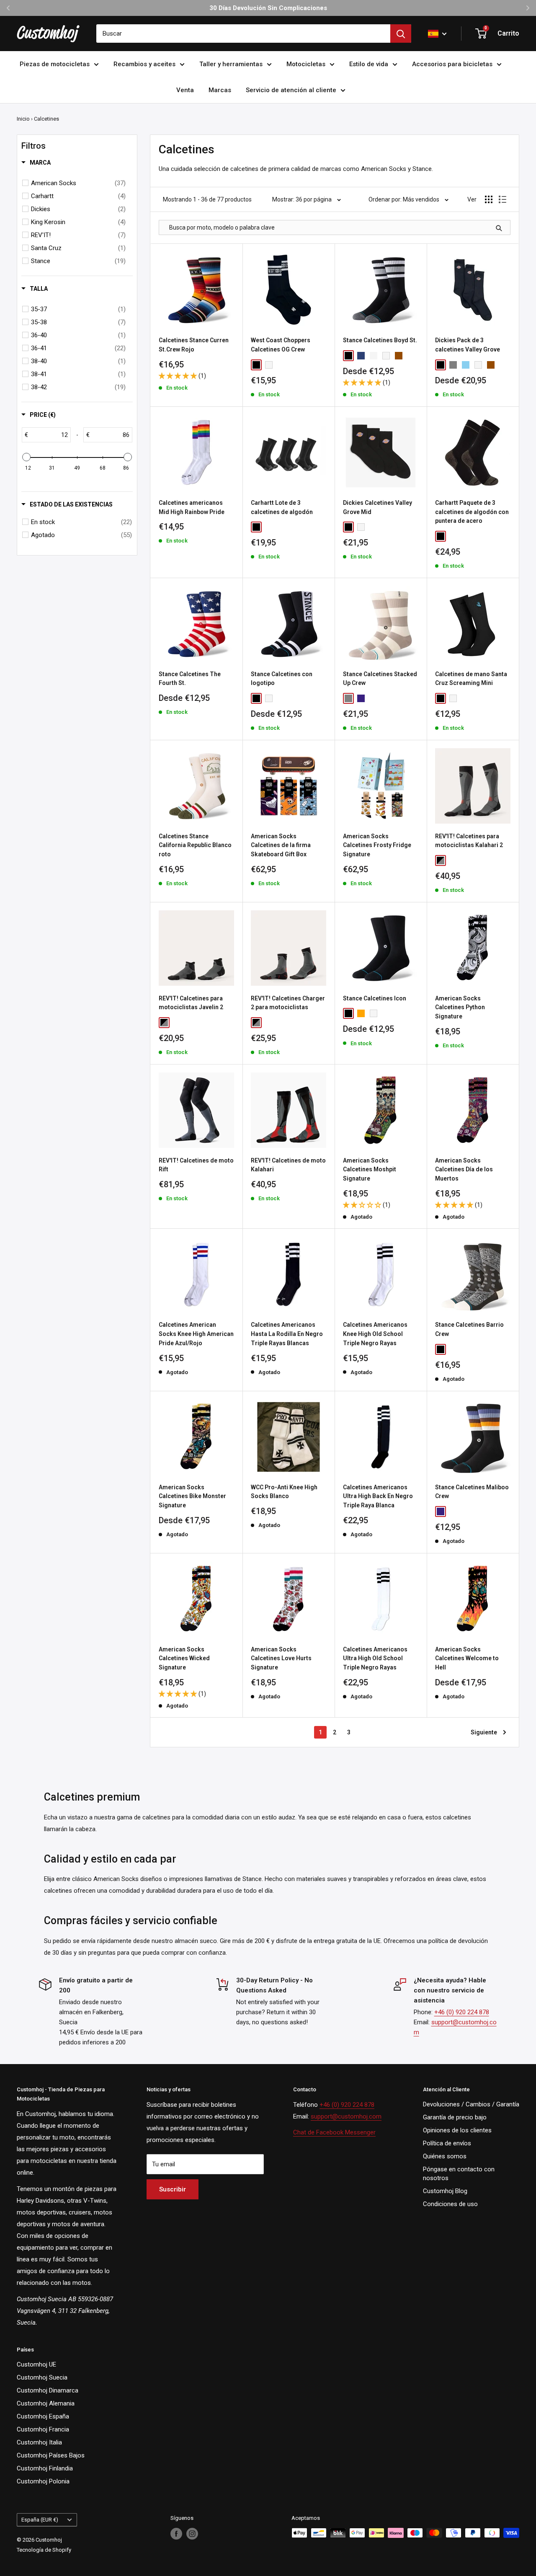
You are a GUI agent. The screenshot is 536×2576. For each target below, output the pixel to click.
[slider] (26, 457)
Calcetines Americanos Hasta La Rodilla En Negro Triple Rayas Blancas (287, 1334)
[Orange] (361, 1013)
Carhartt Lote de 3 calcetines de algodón (282, 507)
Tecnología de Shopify (44, 2550)
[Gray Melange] (453, 365)
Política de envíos (447, 2143)
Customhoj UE (36, 2364)
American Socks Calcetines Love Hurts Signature (281, 1658)
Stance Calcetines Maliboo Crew (472, 1492)
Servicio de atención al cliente (291, 90)
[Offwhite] (374, 356)
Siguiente (484, 1732)
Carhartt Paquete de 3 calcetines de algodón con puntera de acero (472, 512)
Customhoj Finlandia (45, 2468)
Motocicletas (306, 64)
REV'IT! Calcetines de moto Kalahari (288, 1165)
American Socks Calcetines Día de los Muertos (464, 1169)
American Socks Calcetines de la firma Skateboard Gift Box (281, 845)
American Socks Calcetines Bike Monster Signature (192, 1496)
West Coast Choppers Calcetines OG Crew (281, 345)
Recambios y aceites (144, 64)
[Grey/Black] (441, 860)
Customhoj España (43, 2416)
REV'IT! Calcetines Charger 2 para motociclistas (288, 1003)
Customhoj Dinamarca (48, 2390)
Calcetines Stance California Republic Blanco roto (195, 845)
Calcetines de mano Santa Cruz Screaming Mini (471, 679)
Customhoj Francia (43, 2429)
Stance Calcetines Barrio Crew (469, 1329)
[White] (269, 365)
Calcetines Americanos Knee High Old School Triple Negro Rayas (375, 1334)
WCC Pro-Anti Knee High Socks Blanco (284, 1492)
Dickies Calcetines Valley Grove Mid (378, 507)
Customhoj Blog (445, 2191)
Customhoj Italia (39, 2442)
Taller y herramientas (231, 64)
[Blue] (361, 356)
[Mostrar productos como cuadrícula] (489, 199)
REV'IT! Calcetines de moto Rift (196, 1165)
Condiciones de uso (450, 2204)
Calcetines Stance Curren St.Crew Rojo (194, 345)
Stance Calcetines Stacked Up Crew (380, 679)
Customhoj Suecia (42, 2377)
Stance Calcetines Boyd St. (380, 340)
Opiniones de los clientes (457, 2130)
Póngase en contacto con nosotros (459, 2174)
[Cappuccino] (491, 365)
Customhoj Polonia (43, 2481)
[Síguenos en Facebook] (176, 2534)
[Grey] (348, 698)
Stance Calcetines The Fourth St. (190, 679)
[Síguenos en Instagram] (192, 2534)
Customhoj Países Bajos (51, 2455)
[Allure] (466, 365)
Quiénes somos (445, 2156)
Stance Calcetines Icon (375, 998)
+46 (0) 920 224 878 (462, 2012)
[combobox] (243, 34)
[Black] (256, 365)
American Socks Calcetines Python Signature (460, 1007)
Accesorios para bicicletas (452, 64)
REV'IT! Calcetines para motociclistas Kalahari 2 (469, 841)
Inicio (23, 119)
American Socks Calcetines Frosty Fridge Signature (377, 845)
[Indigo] (361, 698)
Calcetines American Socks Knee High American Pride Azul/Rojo (196, 1334)
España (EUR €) (40, 2520)
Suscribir (173, 2189)
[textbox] (49, 435)
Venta (185, 90)
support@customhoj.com (346, 2116)
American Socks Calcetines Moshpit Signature (370, 1169)
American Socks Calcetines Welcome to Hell (467, 1658)
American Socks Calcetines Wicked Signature (184, 1658)
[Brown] (399, 356)
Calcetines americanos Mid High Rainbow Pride (192, 507)
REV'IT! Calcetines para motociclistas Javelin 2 (191, 1003)
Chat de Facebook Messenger (334, 2132)
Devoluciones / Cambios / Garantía (471, 2104)
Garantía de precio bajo (455, 2117)
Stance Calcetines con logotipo (282, 679)
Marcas (220, 90)
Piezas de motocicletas (55, 64)
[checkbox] (78, 183)
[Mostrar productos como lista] (502, 199)
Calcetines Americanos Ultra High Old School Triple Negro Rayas (375, 1658)
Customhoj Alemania (46, 2403)
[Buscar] (401, 34)
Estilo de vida (369, 64)
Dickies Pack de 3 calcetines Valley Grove (468, 345)
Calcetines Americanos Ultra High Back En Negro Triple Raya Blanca (378, 1496)
